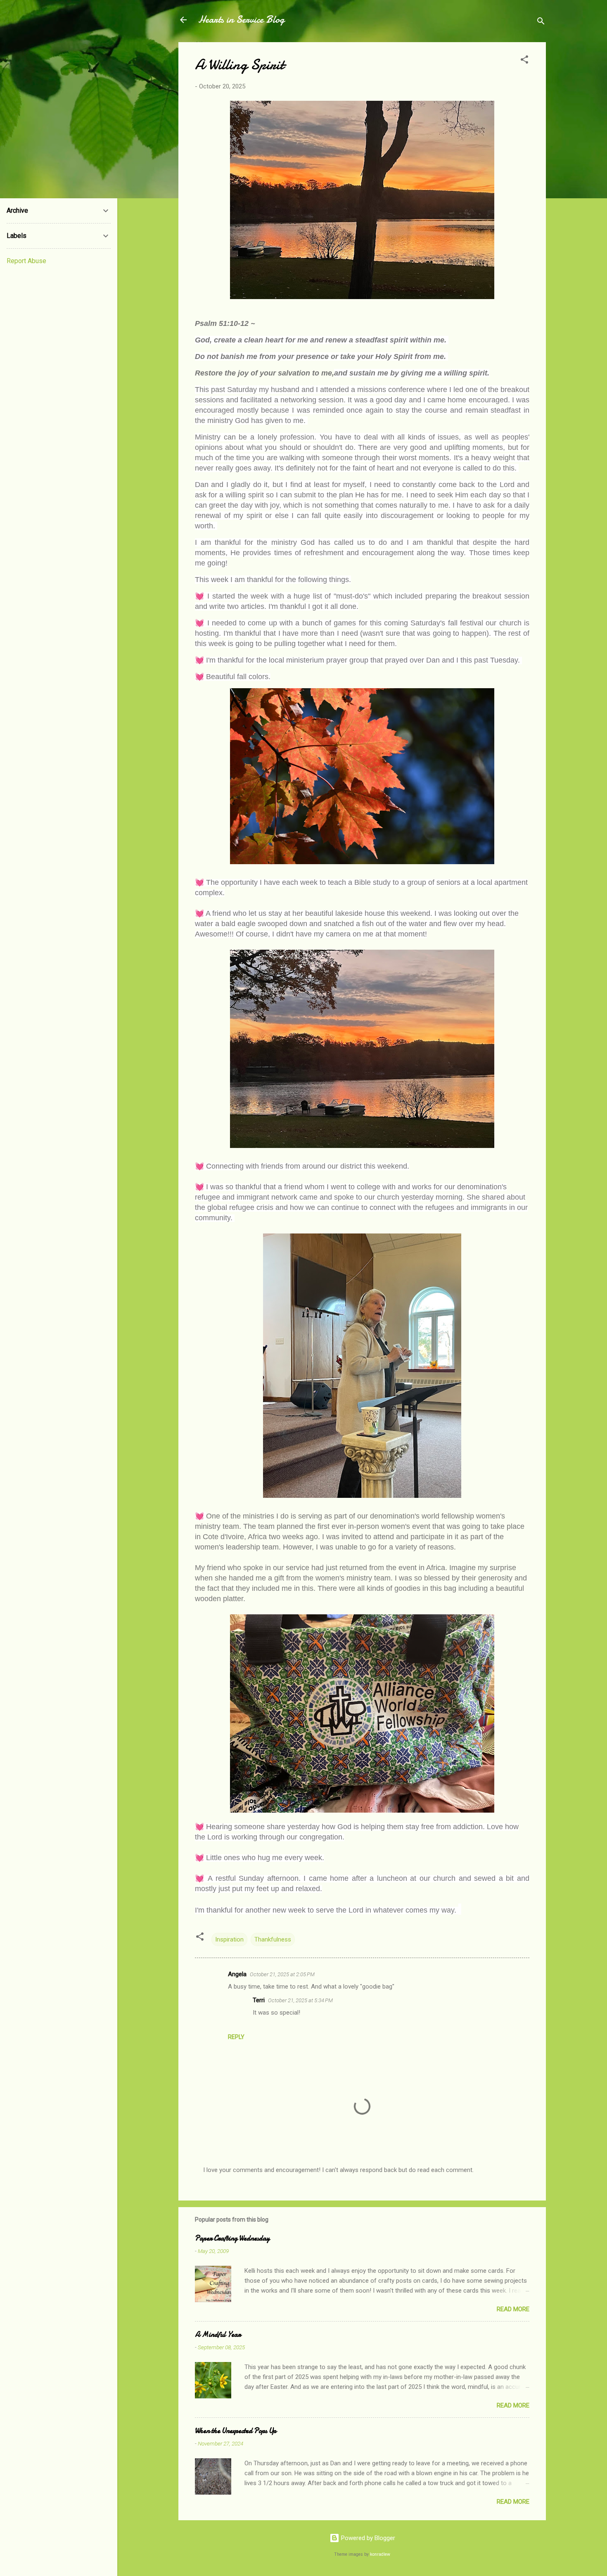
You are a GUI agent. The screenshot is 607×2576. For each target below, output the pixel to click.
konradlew (380, 2554)
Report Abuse (26, 261)
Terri (259, 2000)
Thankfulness (273, 1939)
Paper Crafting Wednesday (232, 2238)
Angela (237, 1974)
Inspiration (229, 1939)
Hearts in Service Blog (241, 20)
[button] (524, 61)
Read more (513, 2309)
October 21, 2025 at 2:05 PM (282, 1974)
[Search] (541, 23)
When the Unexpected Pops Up (236, 2431)
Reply (236, 2037)
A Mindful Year (218, 2335)
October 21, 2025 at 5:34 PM (300, 2000)
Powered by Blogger (367, 2538)
